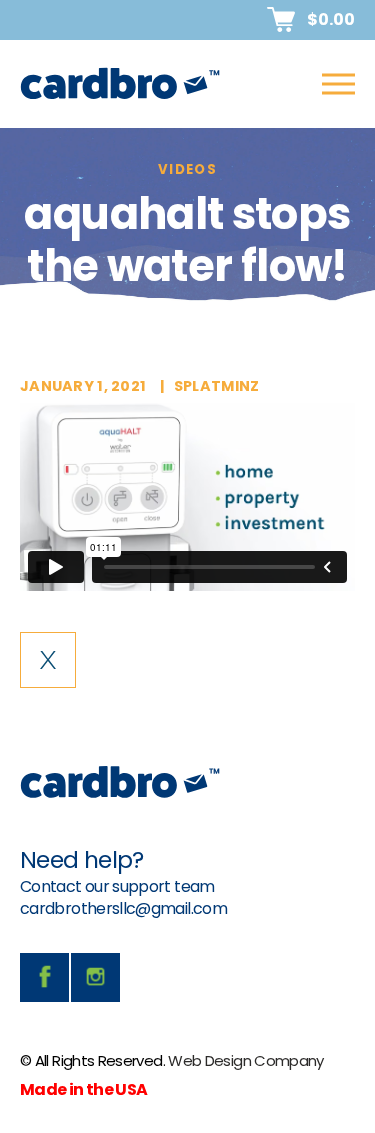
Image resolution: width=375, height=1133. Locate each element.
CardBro (120, 84)
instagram (95, 977)
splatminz (217, 386)
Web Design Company (245, 1060)
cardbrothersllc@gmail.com (123, 908)
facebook (44, 977)
